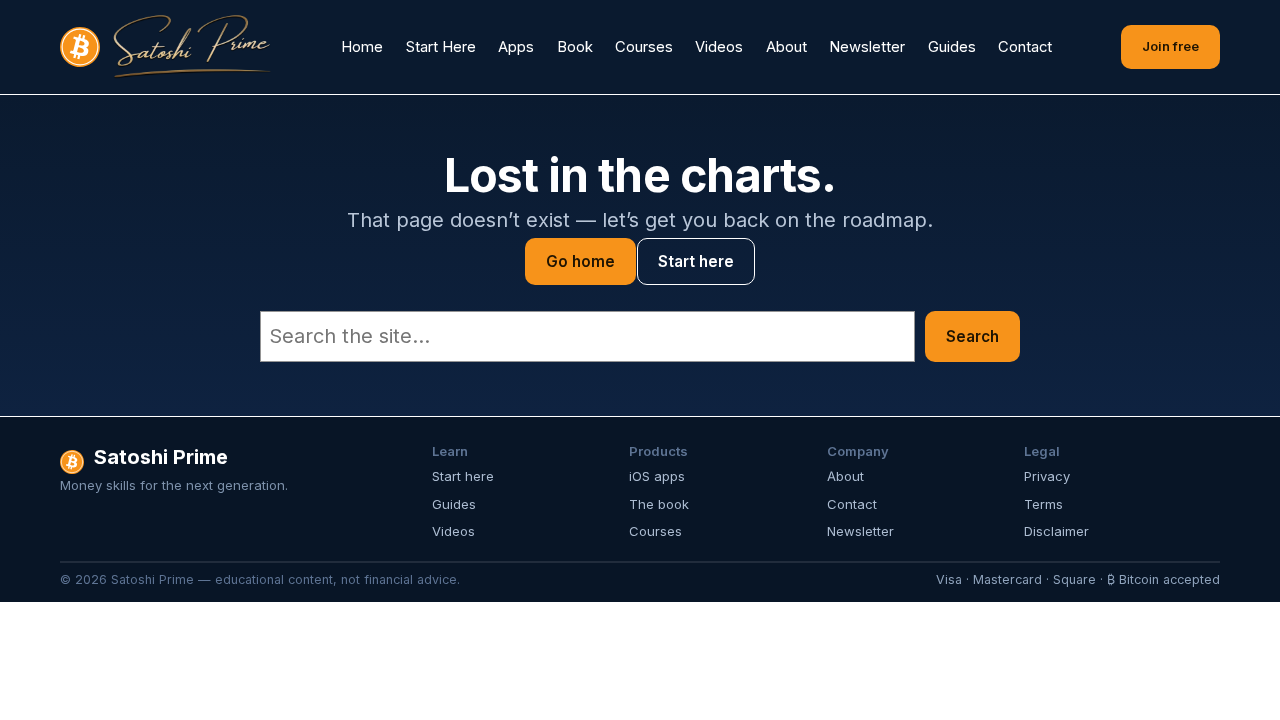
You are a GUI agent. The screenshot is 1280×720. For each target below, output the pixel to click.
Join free (1170, 46)
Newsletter (860, 531)
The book (659, 504)
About (845, 476)
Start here (696, 261)
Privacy (1047, 476)
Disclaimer (1056, 531)
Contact (852, 504)
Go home (580, 261)
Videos (453, 531)
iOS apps (657, 476)
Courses (655, 531)
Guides (454, 504)
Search (972, 336)
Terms (1043, 504)
